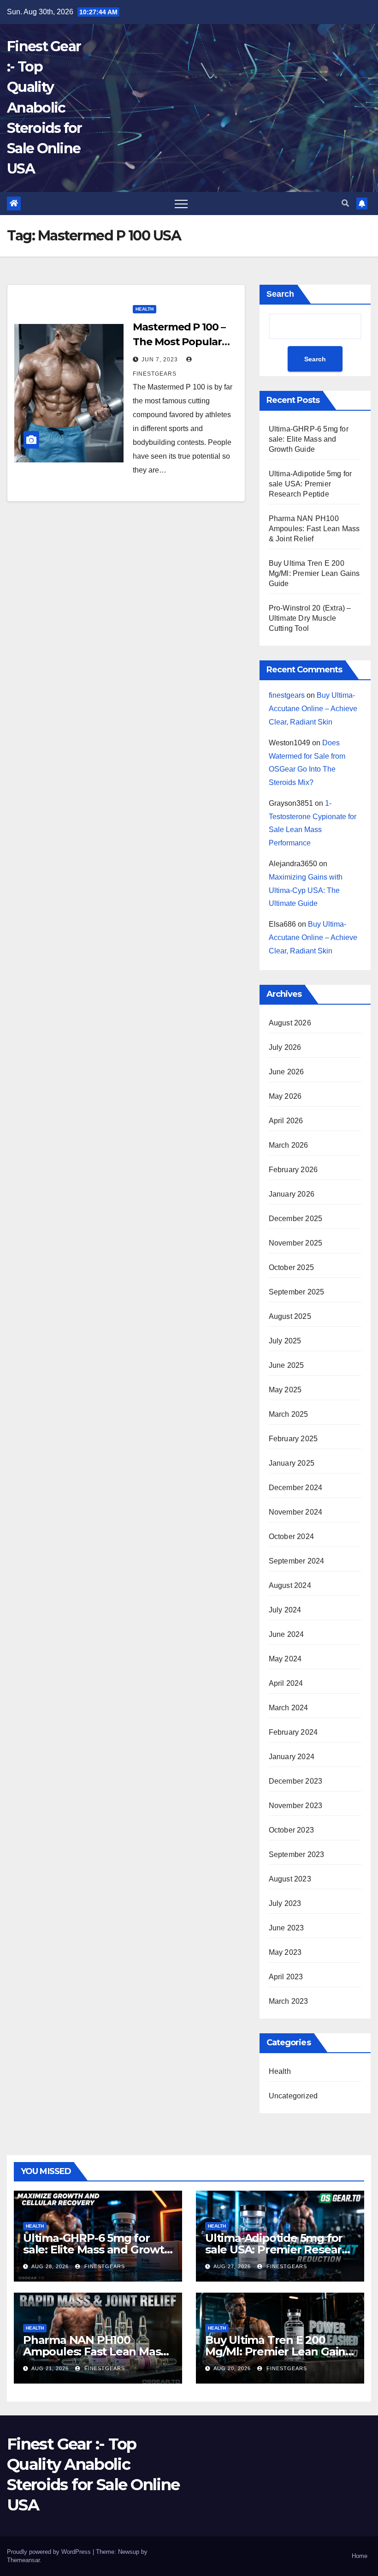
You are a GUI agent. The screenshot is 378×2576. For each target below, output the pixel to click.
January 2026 (292, 1194)
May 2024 (285, 1659)
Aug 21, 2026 (50, 2368)
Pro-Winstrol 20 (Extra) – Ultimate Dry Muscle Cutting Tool (310, 618)
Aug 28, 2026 (50, 2266)
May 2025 (285, 1390)
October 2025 (291, 1267)
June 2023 (286, 1928)
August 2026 (290, 1023)
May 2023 (285, 1952)
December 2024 (296, 1488)
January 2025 (292, 1463)
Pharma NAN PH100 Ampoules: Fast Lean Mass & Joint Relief (314, 529)
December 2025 (296, 1219)
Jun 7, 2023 (160, 359)
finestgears (287, 695)
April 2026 (286, 1121)
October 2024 (291, 1537)
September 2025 (297, 1292)
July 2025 (285, 1341)
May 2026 (285, 1096)
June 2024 (286, 1634)
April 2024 (286, 1683)
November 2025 (296, 1243)
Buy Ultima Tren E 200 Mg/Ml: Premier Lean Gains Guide (314, 573)
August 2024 (290, 1585)
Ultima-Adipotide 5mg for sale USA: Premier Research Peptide (310, 484)
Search (280, 294)
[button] (345, 203)
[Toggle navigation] (181, 204)
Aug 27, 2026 (232, 2266)
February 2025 (293, 1439)
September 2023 (297, 1854)
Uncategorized (293, 2096)
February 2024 (293, 1732)
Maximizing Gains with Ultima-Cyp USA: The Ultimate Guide (306, 890)
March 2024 (289, 1708)
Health (145, 309)
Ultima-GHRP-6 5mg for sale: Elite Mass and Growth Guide (309, 439)
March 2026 (289, 1145)
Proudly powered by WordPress (50, 2552)
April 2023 (286, 1977)
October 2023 (291, 1830)
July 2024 (285, 1610)
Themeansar (23, 2560)
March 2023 (289, 2001)
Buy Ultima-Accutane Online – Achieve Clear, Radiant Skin (313, 709)
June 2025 (286, 1365)
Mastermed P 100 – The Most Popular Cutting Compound (182, 342)
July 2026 (285, 1047)
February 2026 (293, 1170)
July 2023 (285, 1903)
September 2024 (297, 1561)
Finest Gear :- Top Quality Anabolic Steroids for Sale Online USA (44, 108)
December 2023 (296, 1781)
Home (360, 2556)
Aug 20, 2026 (232, 2368)
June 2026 (286, 1072)
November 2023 (296, 1806)
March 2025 (289, 1414)
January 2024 (292, 1757)
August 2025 (290, 1316)
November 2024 (296, 1512)
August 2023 (290, 1879)
